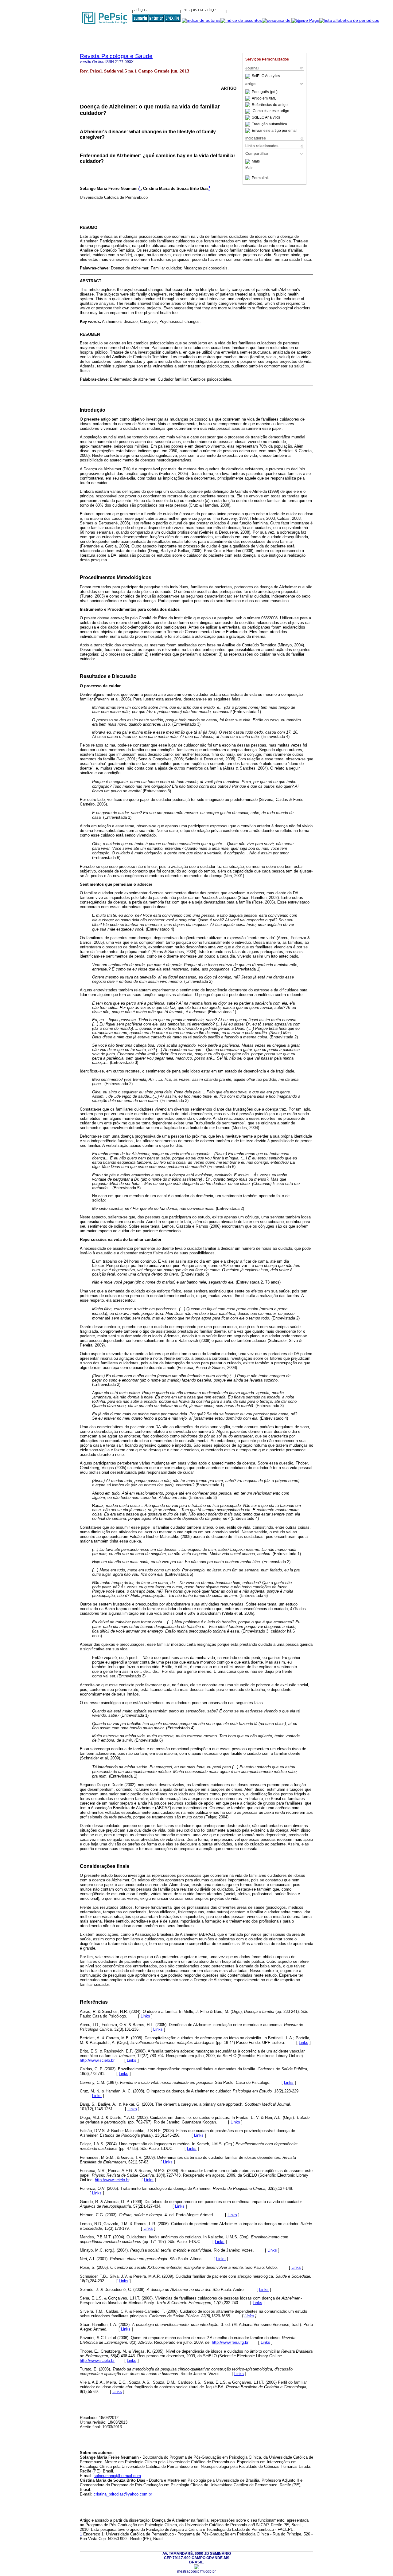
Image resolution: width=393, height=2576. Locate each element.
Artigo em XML (264, 98)
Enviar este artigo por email (275, 131)
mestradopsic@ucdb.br (196, 2571)
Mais (256, 162)
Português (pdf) (265, 92)
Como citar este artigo (271, 111)
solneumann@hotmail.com (117, 2476)
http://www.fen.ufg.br (230, 2342)
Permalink (260, 178)
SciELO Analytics (266, 76)
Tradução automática (269, 124)
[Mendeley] (249, 162)
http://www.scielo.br (97, 2060)
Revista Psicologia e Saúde (116, 56)
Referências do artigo (270, 105)
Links (145, 2016)
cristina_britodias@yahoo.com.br (123, 2494)
